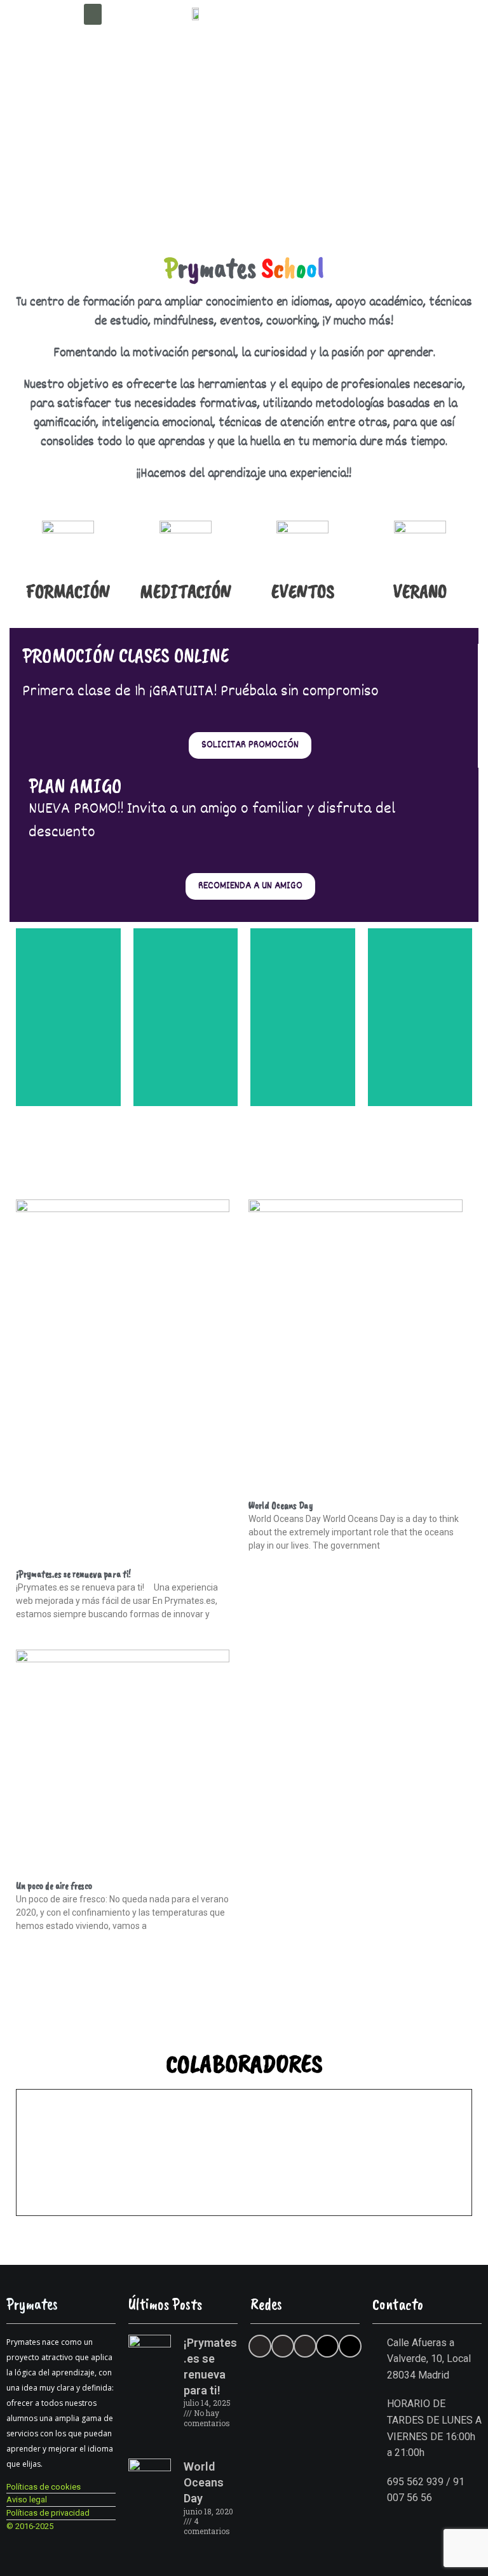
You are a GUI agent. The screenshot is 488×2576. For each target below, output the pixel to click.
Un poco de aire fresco (54, 1886)
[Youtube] (327, 2346)
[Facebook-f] (283, 2346)
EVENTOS (303, 591)
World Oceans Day (281, 1505)
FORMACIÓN (68, 591)
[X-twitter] (260, 2346)
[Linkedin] (350, 2346)
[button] (93, 14)
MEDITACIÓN (186, 591)
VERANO (420, 591)
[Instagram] (305, 2346)
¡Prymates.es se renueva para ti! (73, 1574)
